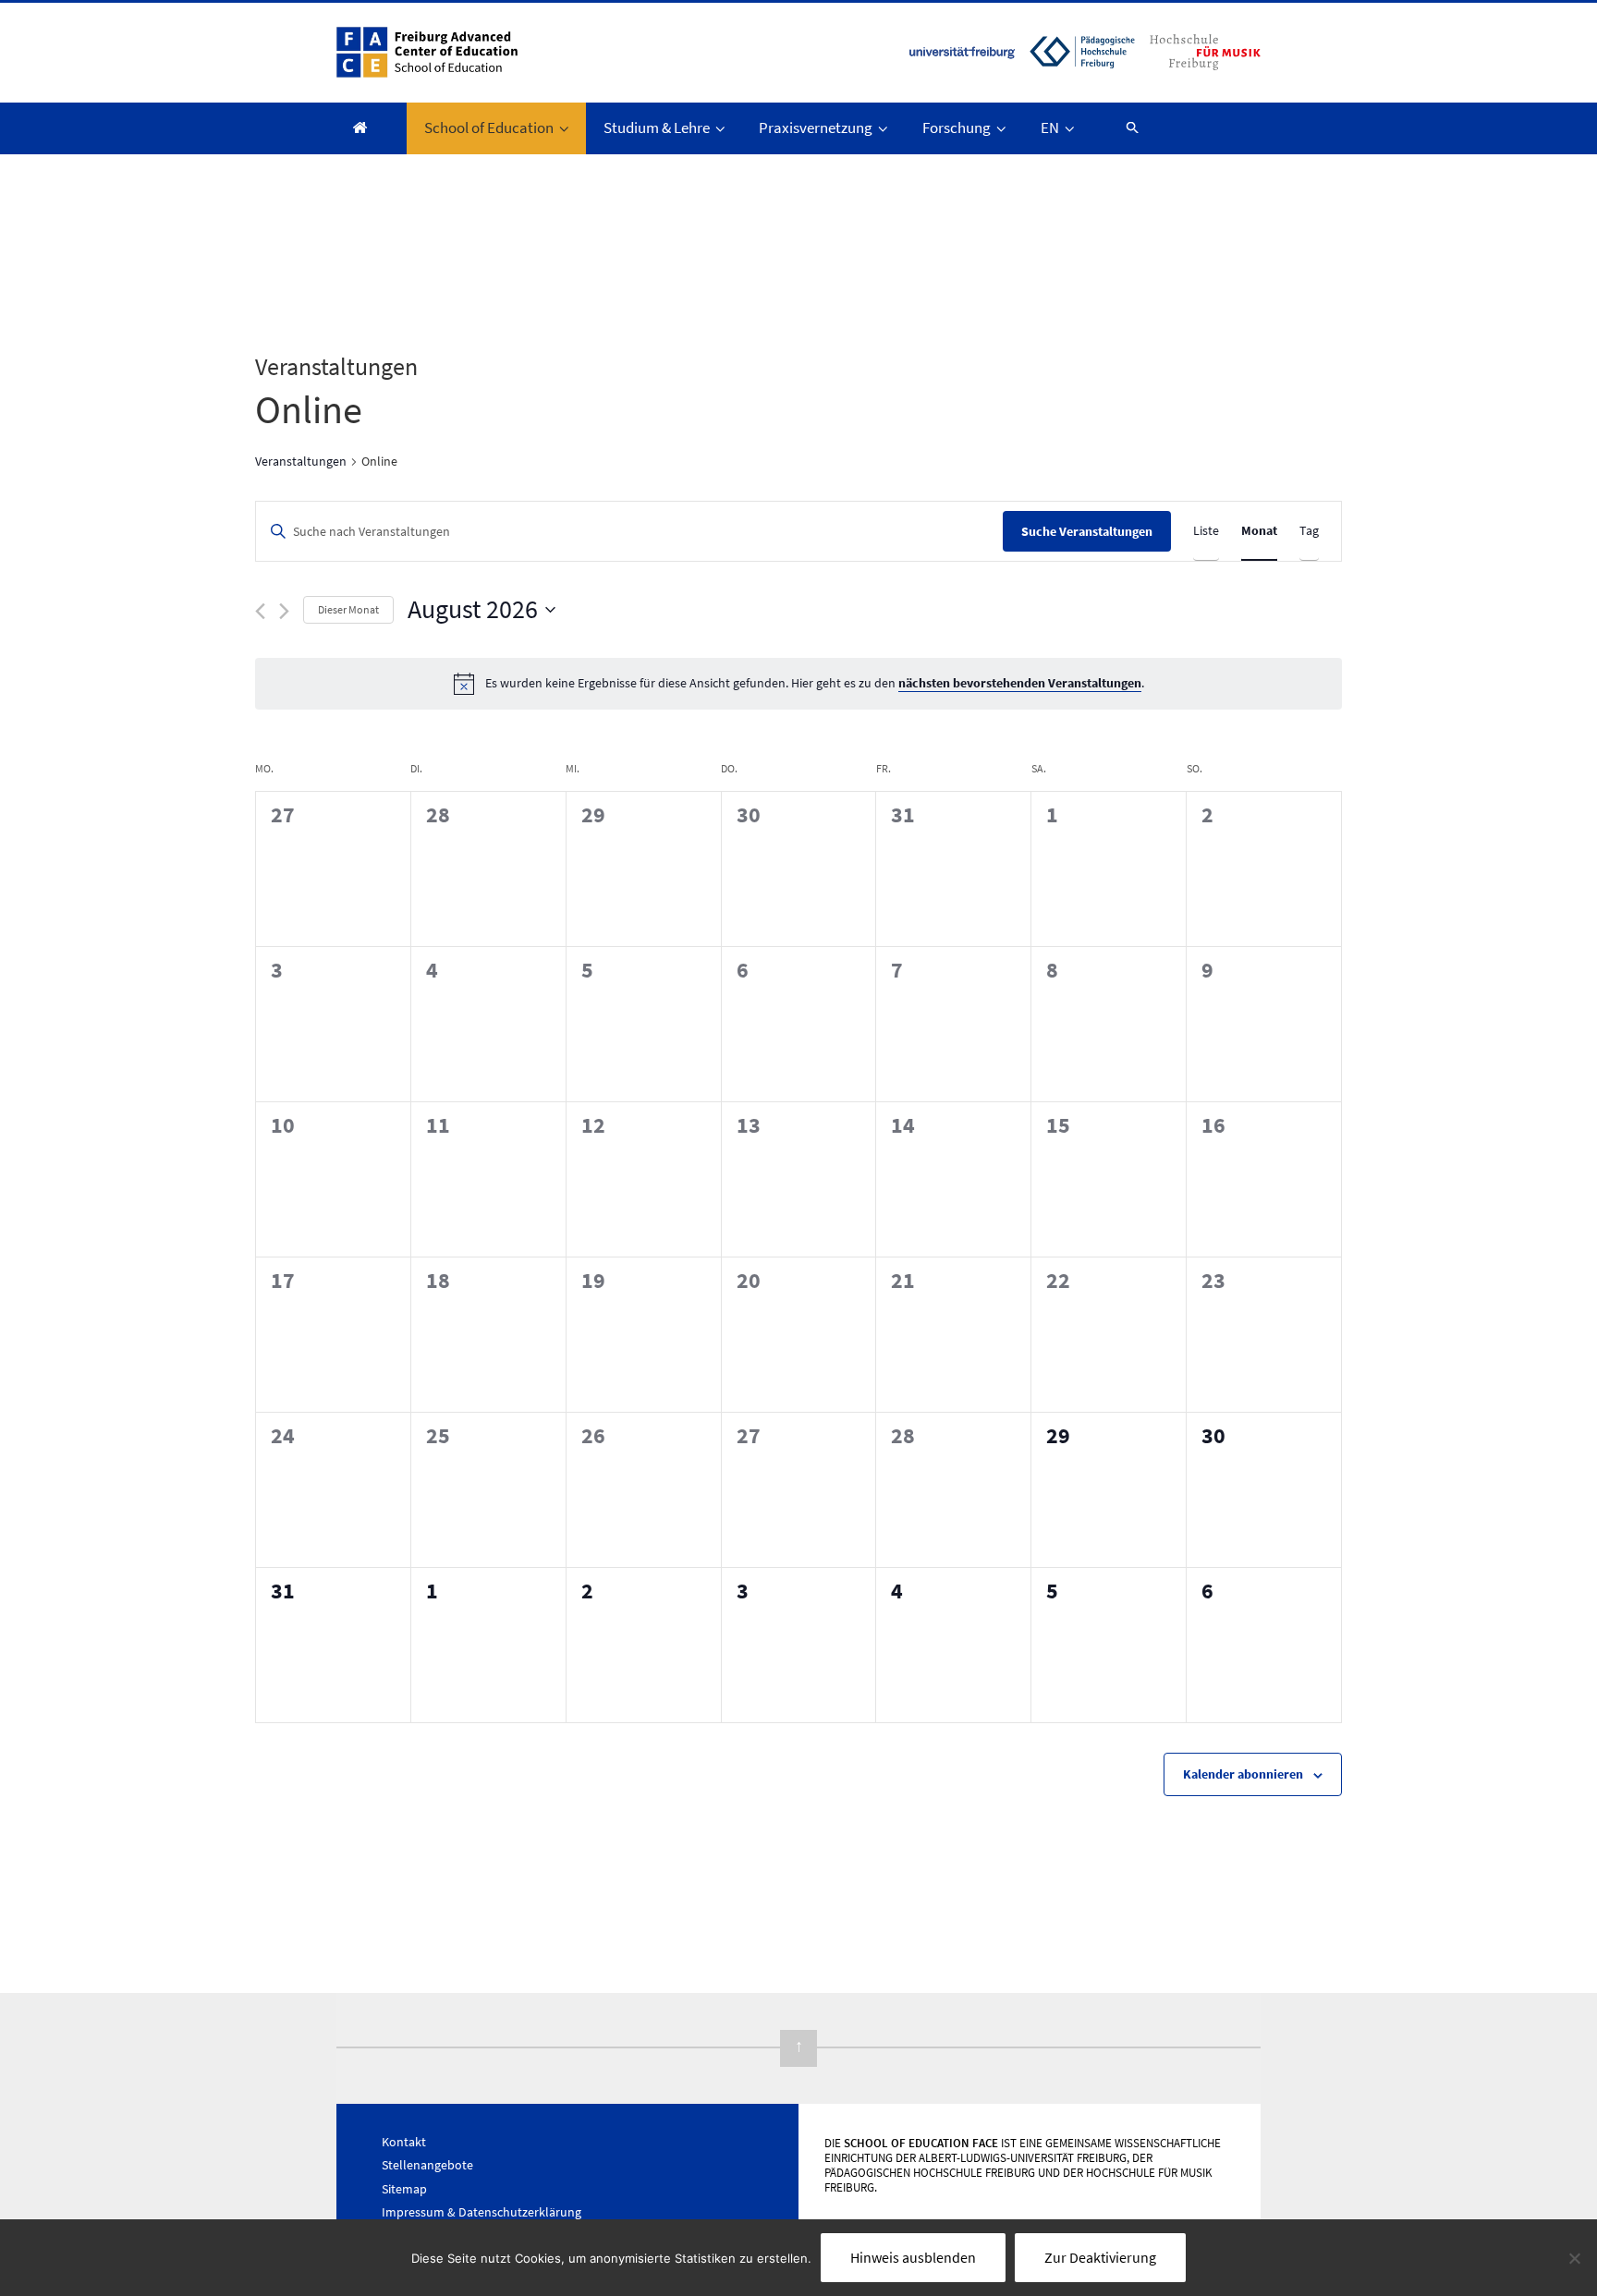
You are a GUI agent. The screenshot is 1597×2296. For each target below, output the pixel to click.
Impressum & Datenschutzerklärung (482, 2212)
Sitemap (404, 2189)
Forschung (957, 128)
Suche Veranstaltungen (1087, 531)
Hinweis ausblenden (913, 2257)
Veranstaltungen (301, 461)
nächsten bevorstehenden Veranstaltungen (1020, 683)
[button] (1124, 127)
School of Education (489, 128)
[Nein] (1574, 2258)
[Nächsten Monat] (284, 611)
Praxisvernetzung (816, 128)
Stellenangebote (427, 2165)
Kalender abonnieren (1243, 1774)
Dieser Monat (348, 609)
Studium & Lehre (657, 128)
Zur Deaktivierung (1100, 2257)
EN (1050, 128)
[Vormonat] (260, 611)
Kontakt (404, 2142)
